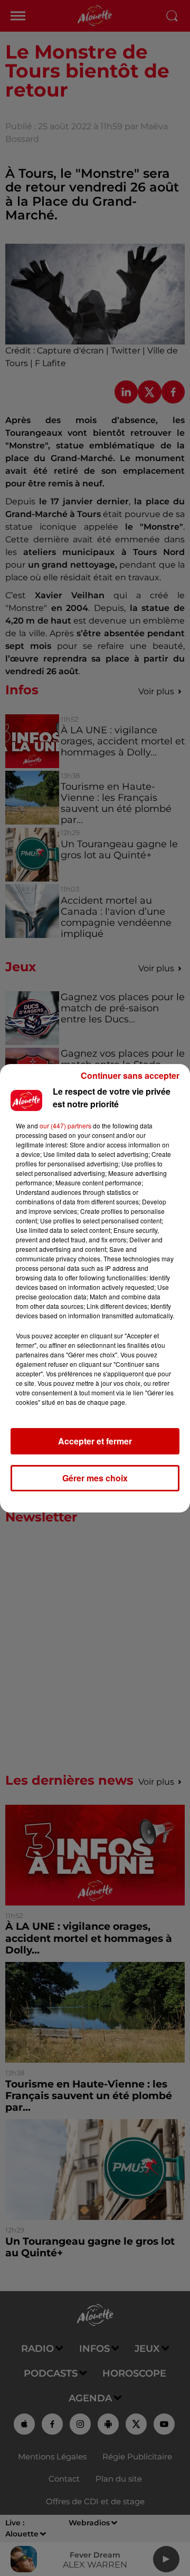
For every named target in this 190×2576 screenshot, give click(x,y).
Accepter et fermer (95, 1441)
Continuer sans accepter (130, 1075)
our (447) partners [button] (65, 1126)
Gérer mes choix (95, 1478)
